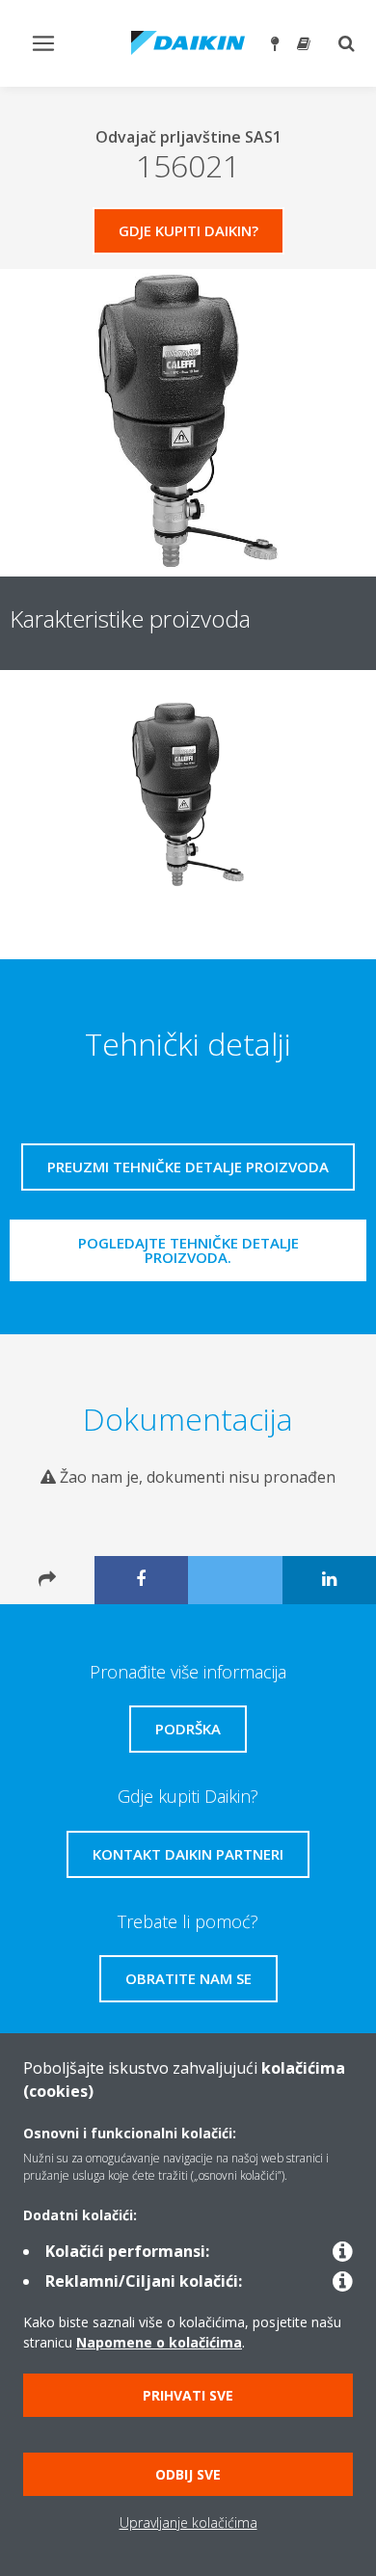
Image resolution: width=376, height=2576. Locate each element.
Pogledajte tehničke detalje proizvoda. (188, 1250)
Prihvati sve (188, 2395)
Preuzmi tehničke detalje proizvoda (188, 1167)
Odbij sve (188, 2474)
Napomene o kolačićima (159, 2342)
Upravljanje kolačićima (188, 2522)
